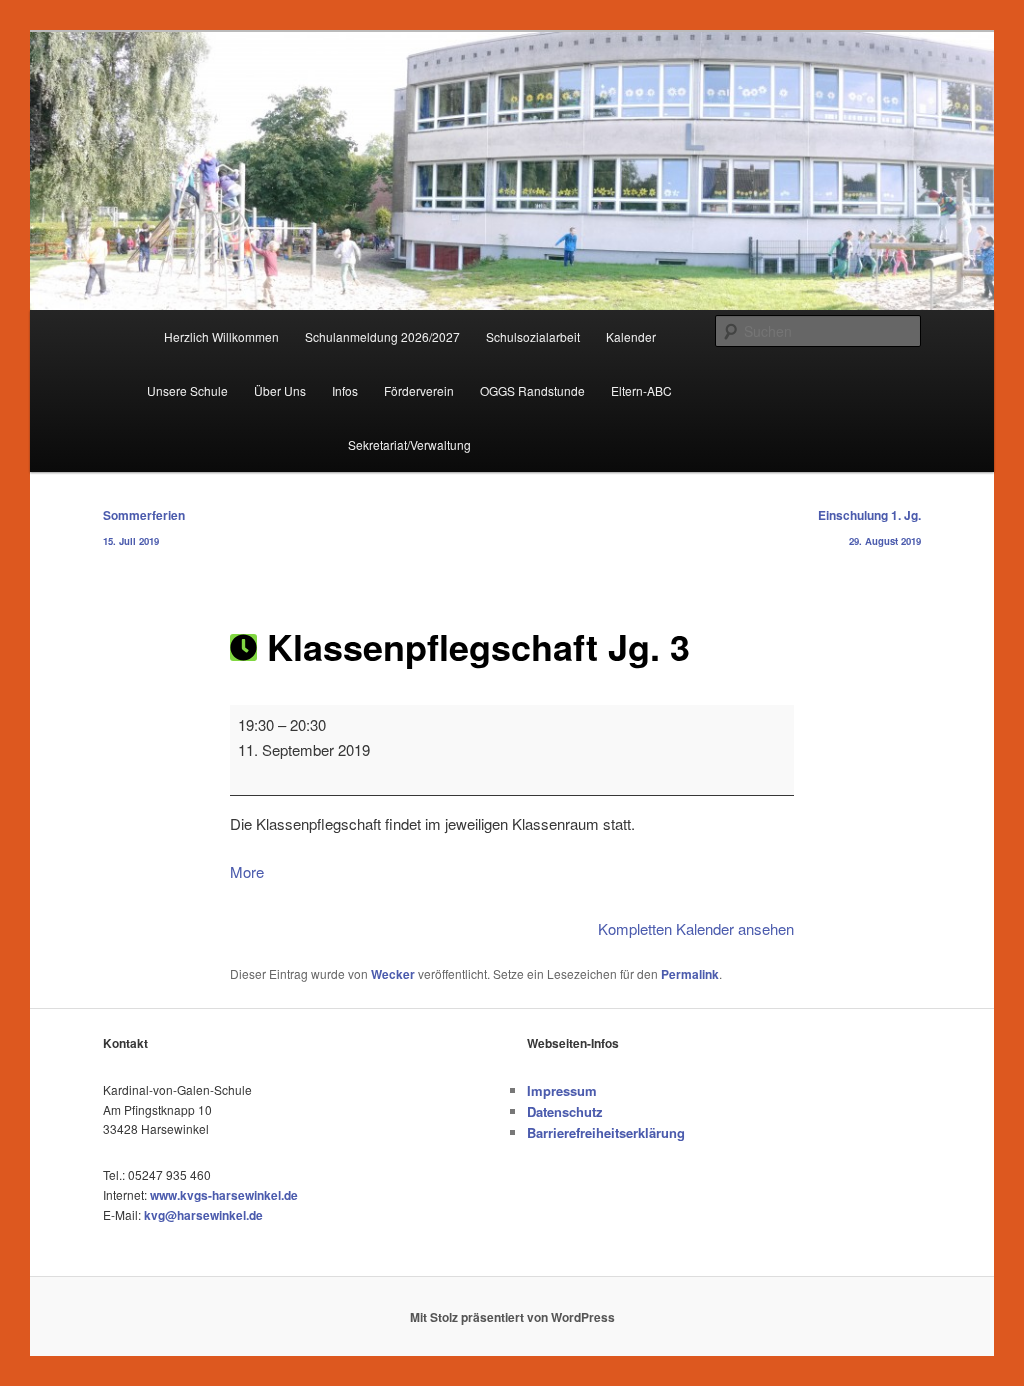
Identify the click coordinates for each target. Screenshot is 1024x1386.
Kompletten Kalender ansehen (696, 928)
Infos (345, 390)
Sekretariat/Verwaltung (409, 444)
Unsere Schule (187, 390)
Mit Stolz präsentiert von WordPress (512, 1317)
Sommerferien (144, 527)
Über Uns (280, 390)
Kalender (631, 336)
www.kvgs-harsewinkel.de (224, 1195)
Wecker (393, 974)
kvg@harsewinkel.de (203, 1215)
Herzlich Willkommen (221, 336)
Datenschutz (565, 1111)
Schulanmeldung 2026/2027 (382, 336)
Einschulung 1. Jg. (869, 527)
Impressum (562, 1090)
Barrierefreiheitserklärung (606, 1132)
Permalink (690, 974)
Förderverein (419, 390)
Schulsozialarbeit (533, 336)
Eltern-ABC (641, 390)
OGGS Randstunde (532, 390)
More (247, 871)
